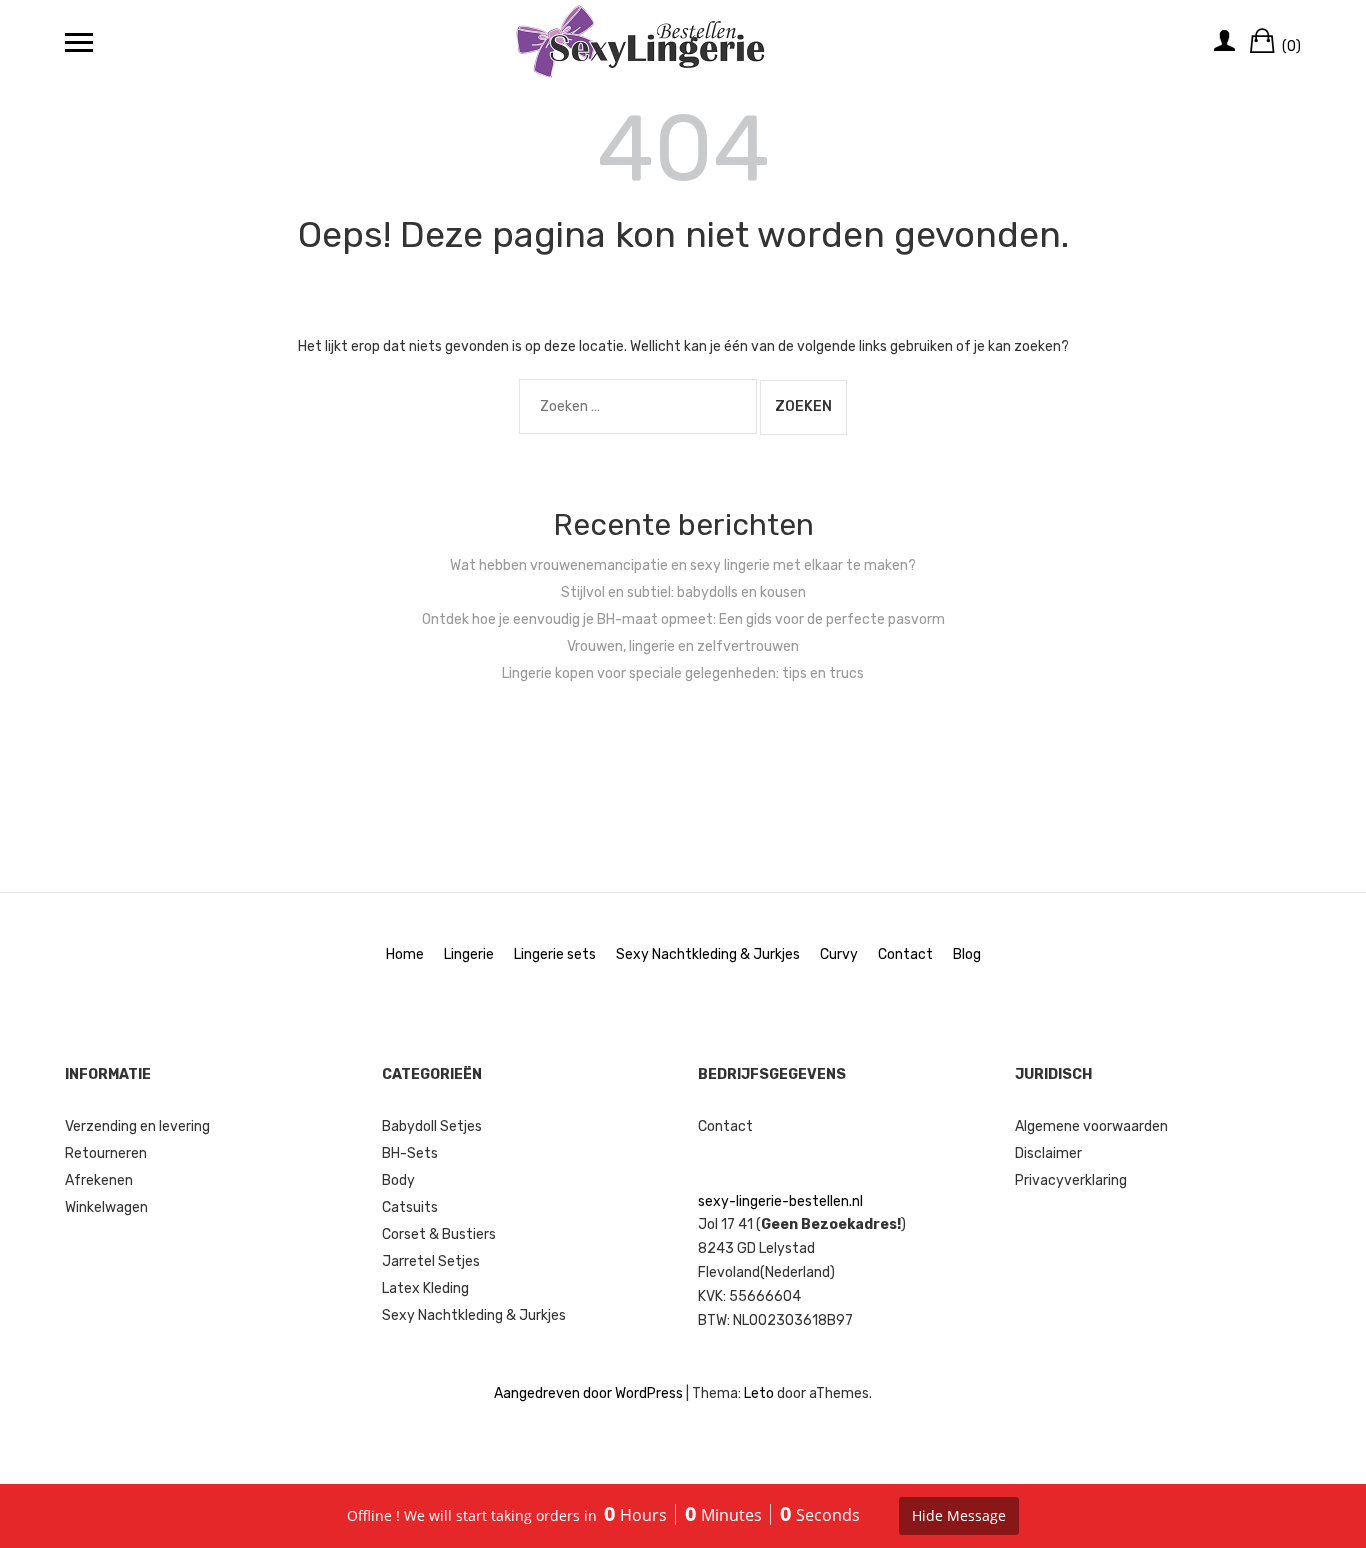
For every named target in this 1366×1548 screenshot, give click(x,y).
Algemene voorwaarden (1091, 1126)
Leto (759, 1393)
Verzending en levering (137, 1126)
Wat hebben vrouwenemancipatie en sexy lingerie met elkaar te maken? (683, 565)
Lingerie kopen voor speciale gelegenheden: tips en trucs (683, 673)
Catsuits (410, 1207)
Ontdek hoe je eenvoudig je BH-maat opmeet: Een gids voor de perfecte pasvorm (683, 619)
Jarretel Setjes (431, 1261)
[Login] (1224, 42)
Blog (967, 954)
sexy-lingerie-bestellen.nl (780, 1201)
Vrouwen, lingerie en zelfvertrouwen (683, 646)
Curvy (839, 954)
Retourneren (106, 1153)
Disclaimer (1048, 1153)
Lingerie (469, 954)
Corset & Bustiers (439, 1234)
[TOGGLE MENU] (79, 42)
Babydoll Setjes (432, 1126)
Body (398, 1180)
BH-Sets (410, 1153)
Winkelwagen (106, 1207)
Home (405, 954)
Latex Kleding (425, 1288)
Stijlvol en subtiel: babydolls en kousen (683, 592)
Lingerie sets (555, 954)
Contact (905, 954)
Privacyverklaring (1071, 1180)
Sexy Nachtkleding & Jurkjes (708, 954)
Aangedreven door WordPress (588, 1393)
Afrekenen (99, 1180)
